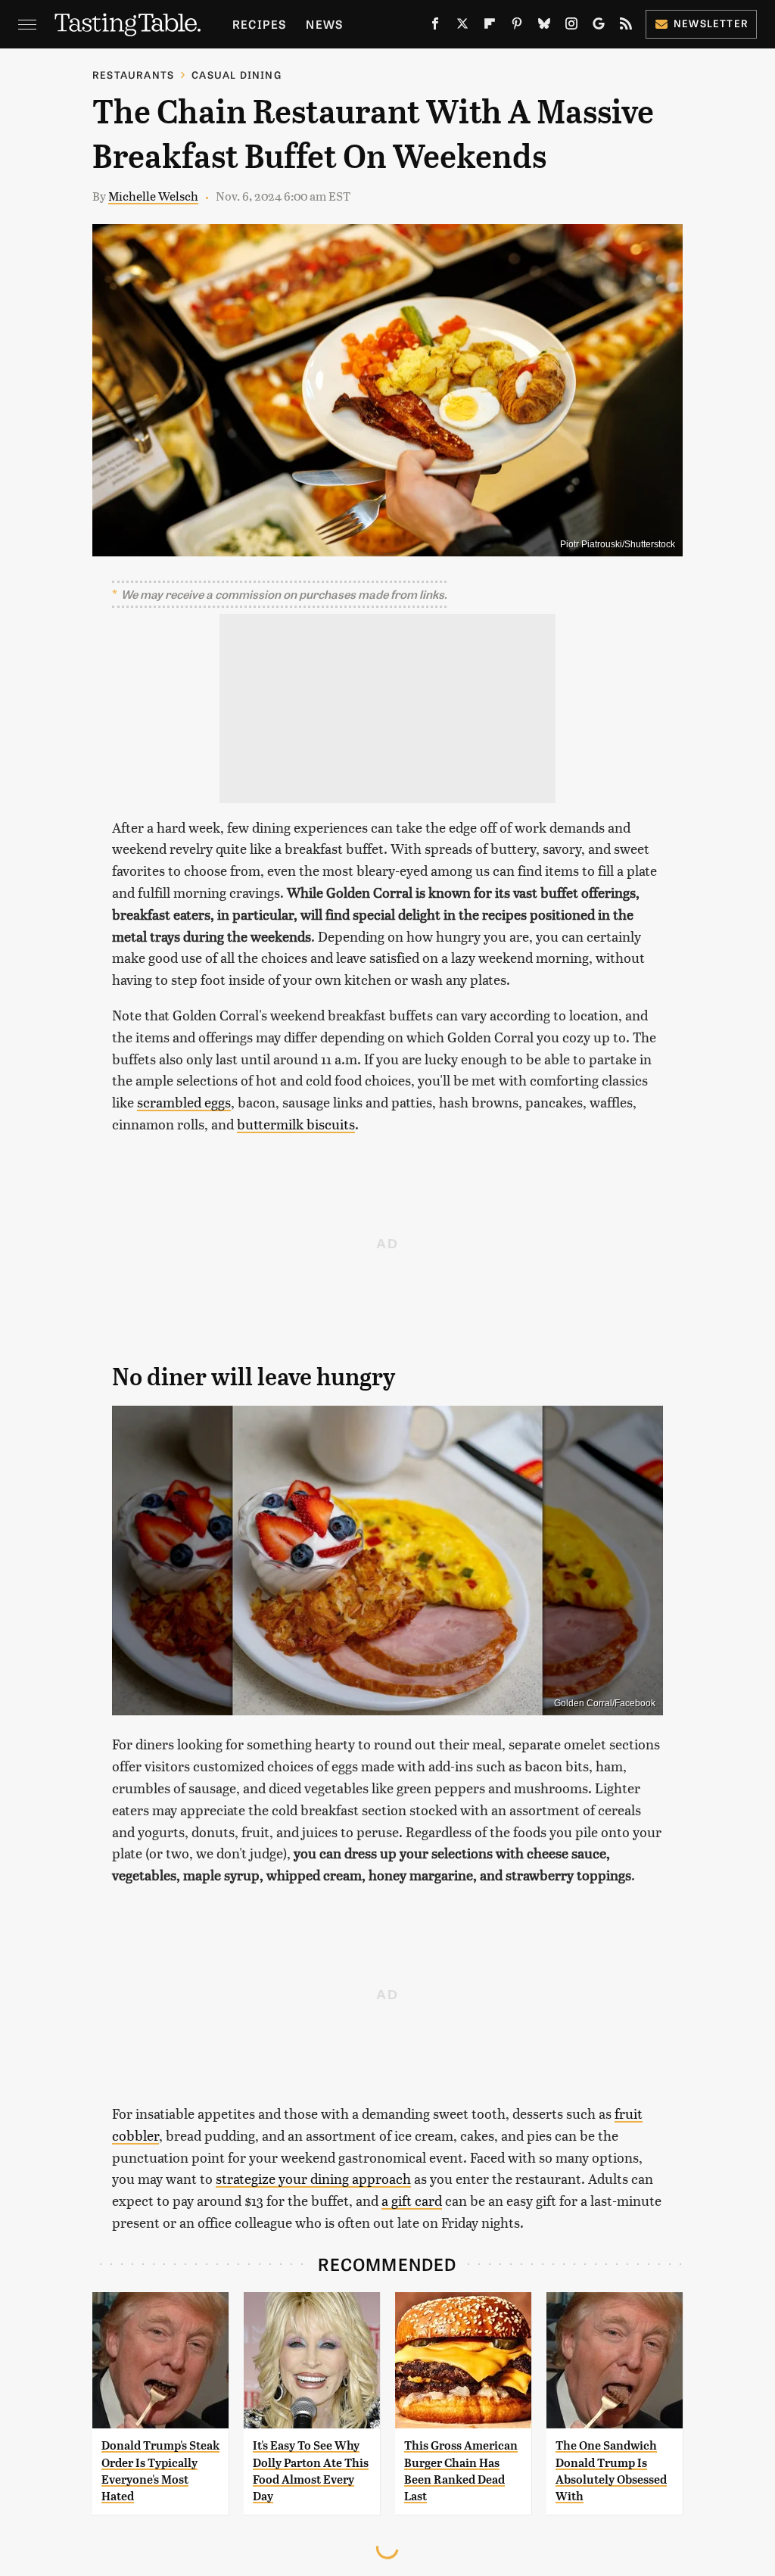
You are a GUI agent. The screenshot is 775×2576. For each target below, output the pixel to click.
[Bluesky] (544, 26)
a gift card (412, 2200)
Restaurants (133, 75)
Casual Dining (237, 75)
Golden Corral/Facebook (605, 1703)
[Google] (599, 26)
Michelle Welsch (153, 196)
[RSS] (626, 26)
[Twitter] (462, 26)
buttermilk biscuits (296, 1124)
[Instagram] (571, 26)
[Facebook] (435, 26)
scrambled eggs (184, 1102)
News (324, 24)
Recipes (259, 24)
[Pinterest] (517, 26)
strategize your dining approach (313, 2178)
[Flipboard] (490, 26)
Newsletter (711, 23)
